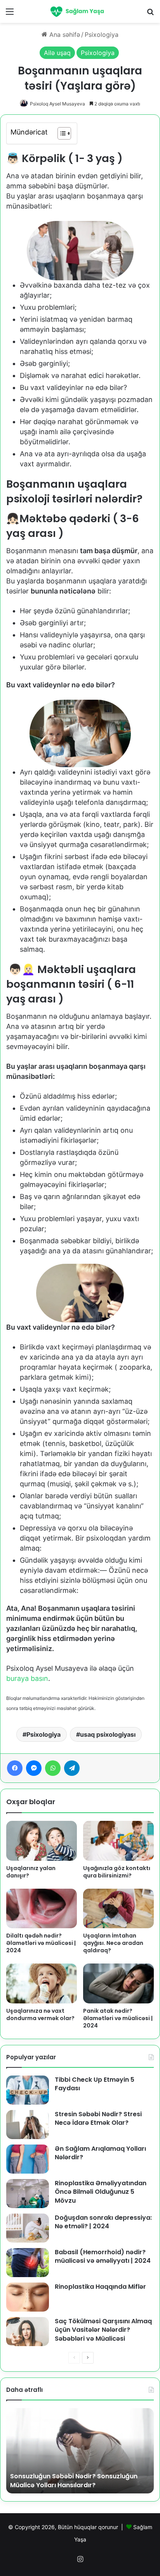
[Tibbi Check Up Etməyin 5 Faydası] (28, 2090)
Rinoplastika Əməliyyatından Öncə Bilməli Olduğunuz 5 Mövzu (101, 2192)
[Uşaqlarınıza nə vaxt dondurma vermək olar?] (42, 1983)
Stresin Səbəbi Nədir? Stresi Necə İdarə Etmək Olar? (98, 2118)
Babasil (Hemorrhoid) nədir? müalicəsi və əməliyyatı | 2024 (103, 2256)
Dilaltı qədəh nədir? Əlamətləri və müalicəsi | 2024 (41, 1943)
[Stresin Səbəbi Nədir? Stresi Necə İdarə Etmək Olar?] (28, 2125)
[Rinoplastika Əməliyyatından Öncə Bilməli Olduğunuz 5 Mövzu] (28, 2194)
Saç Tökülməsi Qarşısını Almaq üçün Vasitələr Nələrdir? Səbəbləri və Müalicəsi (103, 2330)
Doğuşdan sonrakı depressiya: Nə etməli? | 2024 (103, 2222)
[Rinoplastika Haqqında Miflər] (28, 2297)
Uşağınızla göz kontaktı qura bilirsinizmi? (117, 1872)
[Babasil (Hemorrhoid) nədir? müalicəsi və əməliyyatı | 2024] (28, 2263)
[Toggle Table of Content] (60, 133)
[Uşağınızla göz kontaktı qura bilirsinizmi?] (118, 1841)
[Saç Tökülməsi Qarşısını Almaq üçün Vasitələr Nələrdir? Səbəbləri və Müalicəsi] (28, 2332)
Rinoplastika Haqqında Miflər (100, 2287)
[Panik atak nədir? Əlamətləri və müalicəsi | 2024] (118, 1983)
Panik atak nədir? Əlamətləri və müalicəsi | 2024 (118, 2018)
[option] (80, 2451)
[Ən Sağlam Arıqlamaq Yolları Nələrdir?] (28, 2159)
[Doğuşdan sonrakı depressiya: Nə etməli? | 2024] (28, 2228)
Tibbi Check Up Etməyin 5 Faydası (95, 2084)
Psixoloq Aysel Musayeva (57, 104)
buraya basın (27, 1678)
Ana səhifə (64, 35)
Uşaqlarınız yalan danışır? (31, 1872)
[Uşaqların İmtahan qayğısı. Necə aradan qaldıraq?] (118, 1909)
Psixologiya (102, 35)
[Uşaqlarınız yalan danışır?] (42, 1841)
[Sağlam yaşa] (80, 11)
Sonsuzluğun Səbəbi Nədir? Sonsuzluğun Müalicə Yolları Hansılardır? (74, 2480)
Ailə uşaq (57, 53)
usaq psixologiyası (108, 1734)
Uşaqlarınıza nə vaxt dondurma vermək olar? (40, 2014)
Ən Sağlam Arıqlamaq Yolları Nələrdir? (100, 2153)
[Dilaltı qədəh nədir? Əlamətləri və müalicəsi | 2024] (42, 1909)
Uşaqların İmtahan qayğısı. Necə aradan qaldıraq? (113, 1943)
